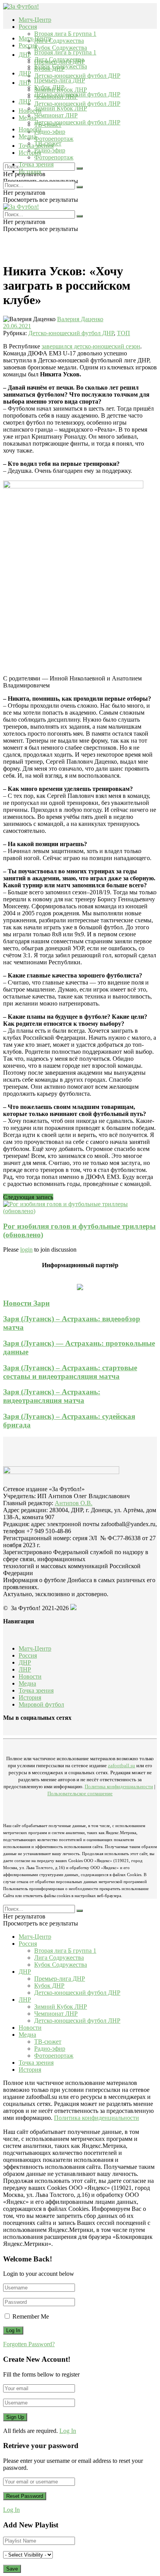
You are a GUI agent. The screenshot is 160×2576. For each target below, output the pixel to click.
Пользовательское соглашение (80, 1793)
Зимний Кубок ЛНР (61, 108)
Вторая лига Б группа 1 (65, 34)
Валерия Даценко (80, 319)
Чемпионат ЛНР (56, 115)
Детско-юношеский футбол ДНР (77, 76)
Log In (68, 2431)
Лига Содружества (59, 41)
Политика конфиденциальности (119, 1786)
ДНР (25, 55)
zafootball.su (122, 1765)
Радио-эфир (50, 132)
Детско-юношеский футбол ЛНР (77, 104)
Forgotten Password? (29, 2344)
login (26, 1250)
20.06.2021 (17, 326)
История (30, 171)
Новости (30, 129)
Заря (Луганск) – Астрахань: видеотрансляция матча (52, 1396)
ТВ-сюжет (48, 143)
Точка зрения (36, 164)
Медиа (27, 136)
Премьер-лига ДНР (60, 80)
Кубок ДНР (49, 87)
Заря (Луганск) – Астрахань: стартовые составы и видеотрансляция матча (70, 1372)
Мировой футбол (41, 1704)
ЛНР (25, 83)
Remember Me (31, 2316)
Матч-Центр (35, 20)
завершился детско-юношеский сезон (91, 346)
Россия (28, 27)
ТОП (123, 333)
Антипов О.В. (74, 1503)
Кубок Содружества (61, 48)
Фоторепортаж (54, 139)
